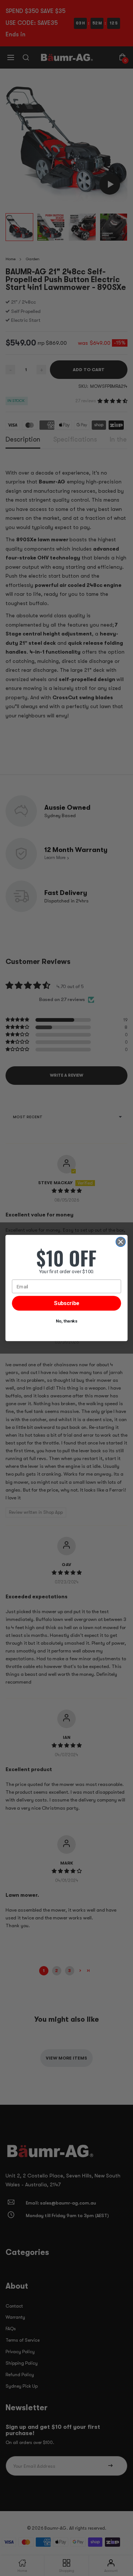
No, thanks (67, 1321)
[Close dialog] (121, 1242)
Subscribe (66, 1303)
